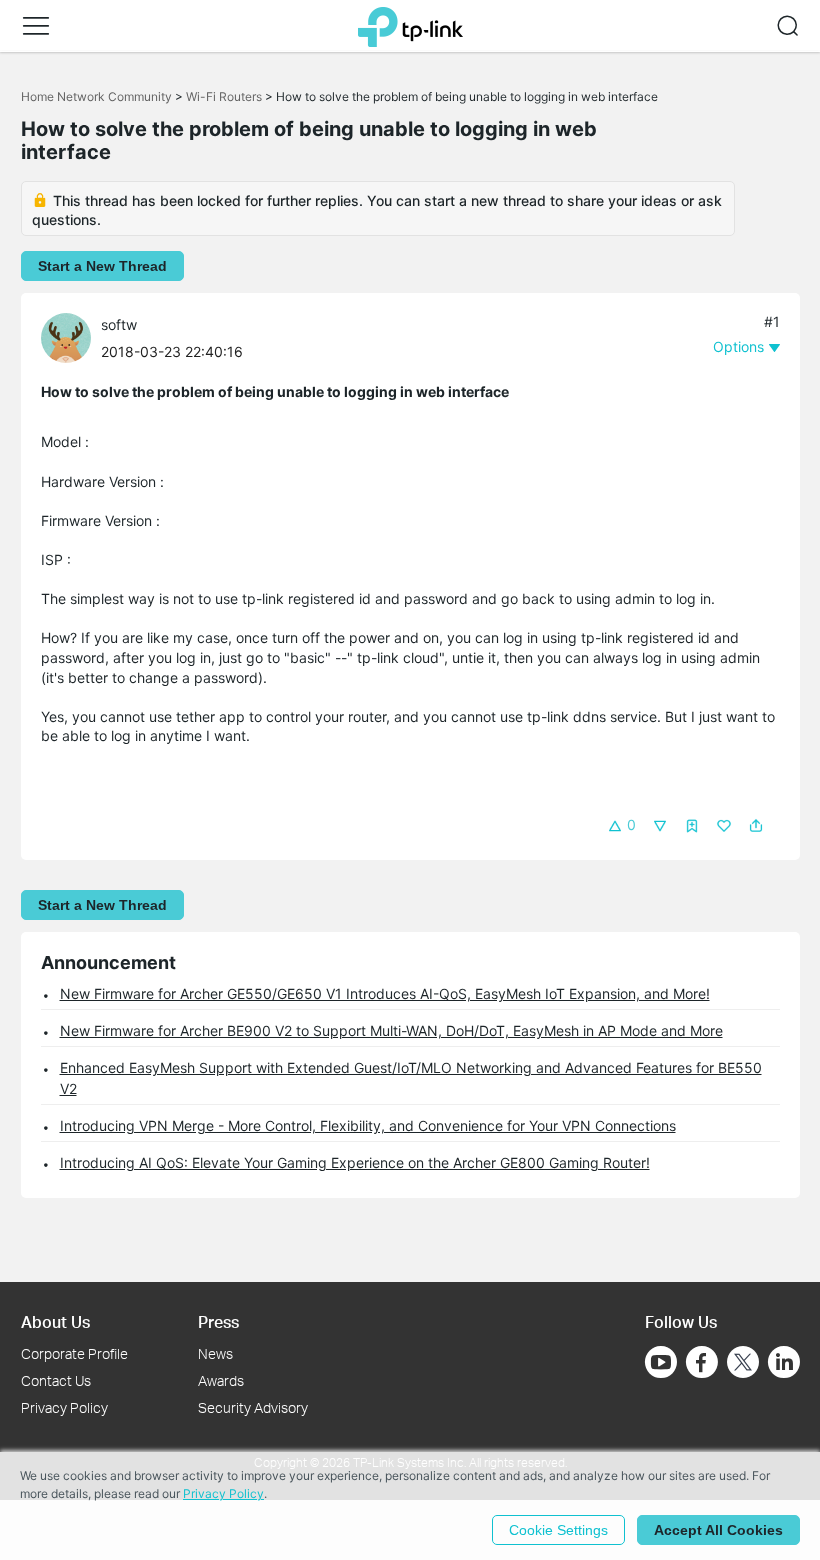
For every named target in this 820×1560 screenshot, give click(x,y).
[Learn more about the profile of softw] (71, 336)
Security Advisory (253, 1407)
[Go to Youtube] (661, 1362)
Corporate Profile (74, 1353)
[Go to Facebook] (702, 1362)
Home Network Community (96, 96)
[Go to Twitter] (743, 1364)
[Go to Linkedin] (784, 1362)
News (215, 1353)
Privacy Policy (64, 1407)
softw (119, 324)
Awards (221, 1380)
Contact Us (56, 1380)
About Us (55, 1321)
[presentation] (66, 338)
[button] (36, 26)
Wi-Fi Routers (225, 96)
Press (218, 1321)
